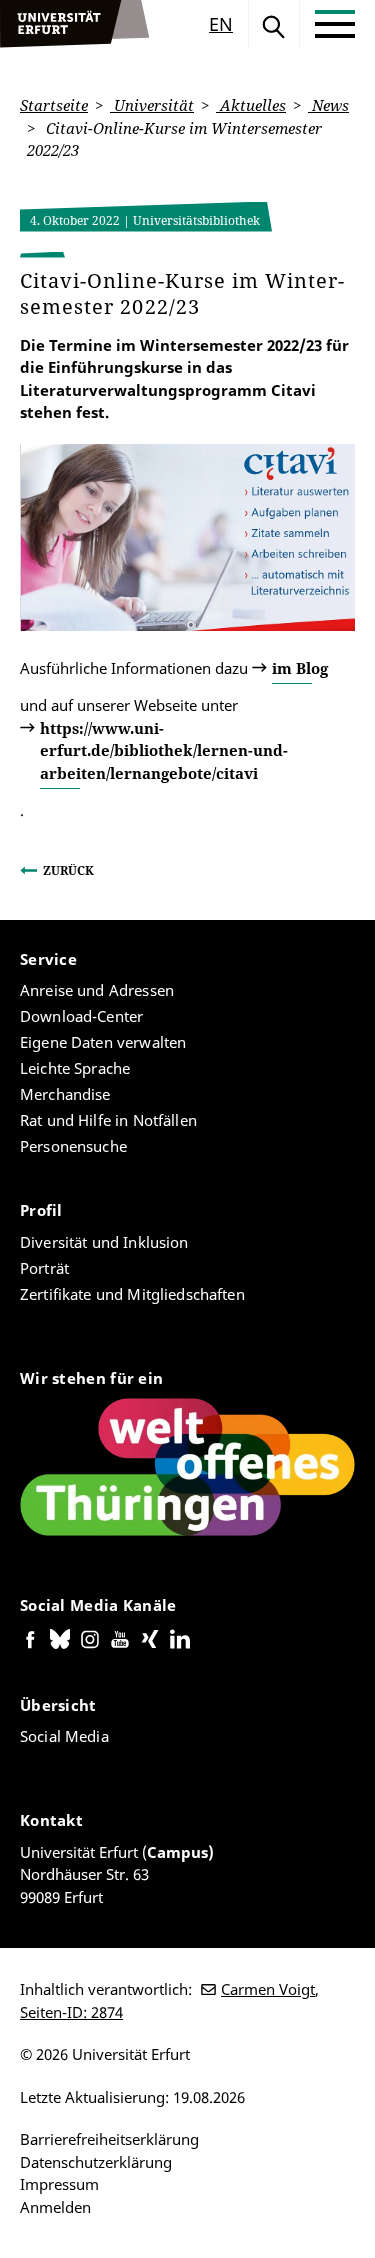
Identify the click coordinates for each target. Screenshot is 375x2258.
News (328, 105)
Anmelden (55, 2207)
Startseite (54, 105)
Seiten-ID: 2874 (71, 2012)
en (221, 24)
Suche (274, 24)
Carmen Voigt (268, 1989)
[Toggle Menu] (335, 24)
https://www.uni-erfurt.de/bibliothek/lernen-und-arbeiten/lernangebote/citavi (164, 750)
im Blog (300, 668)
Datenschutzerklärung (96, 2162)
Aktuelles (251, 105)
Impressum (59, 2184)
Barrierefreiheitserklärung (109, 2139)
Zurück (68, 870)
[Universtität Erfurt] (75, 24)
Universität (152, 105)
